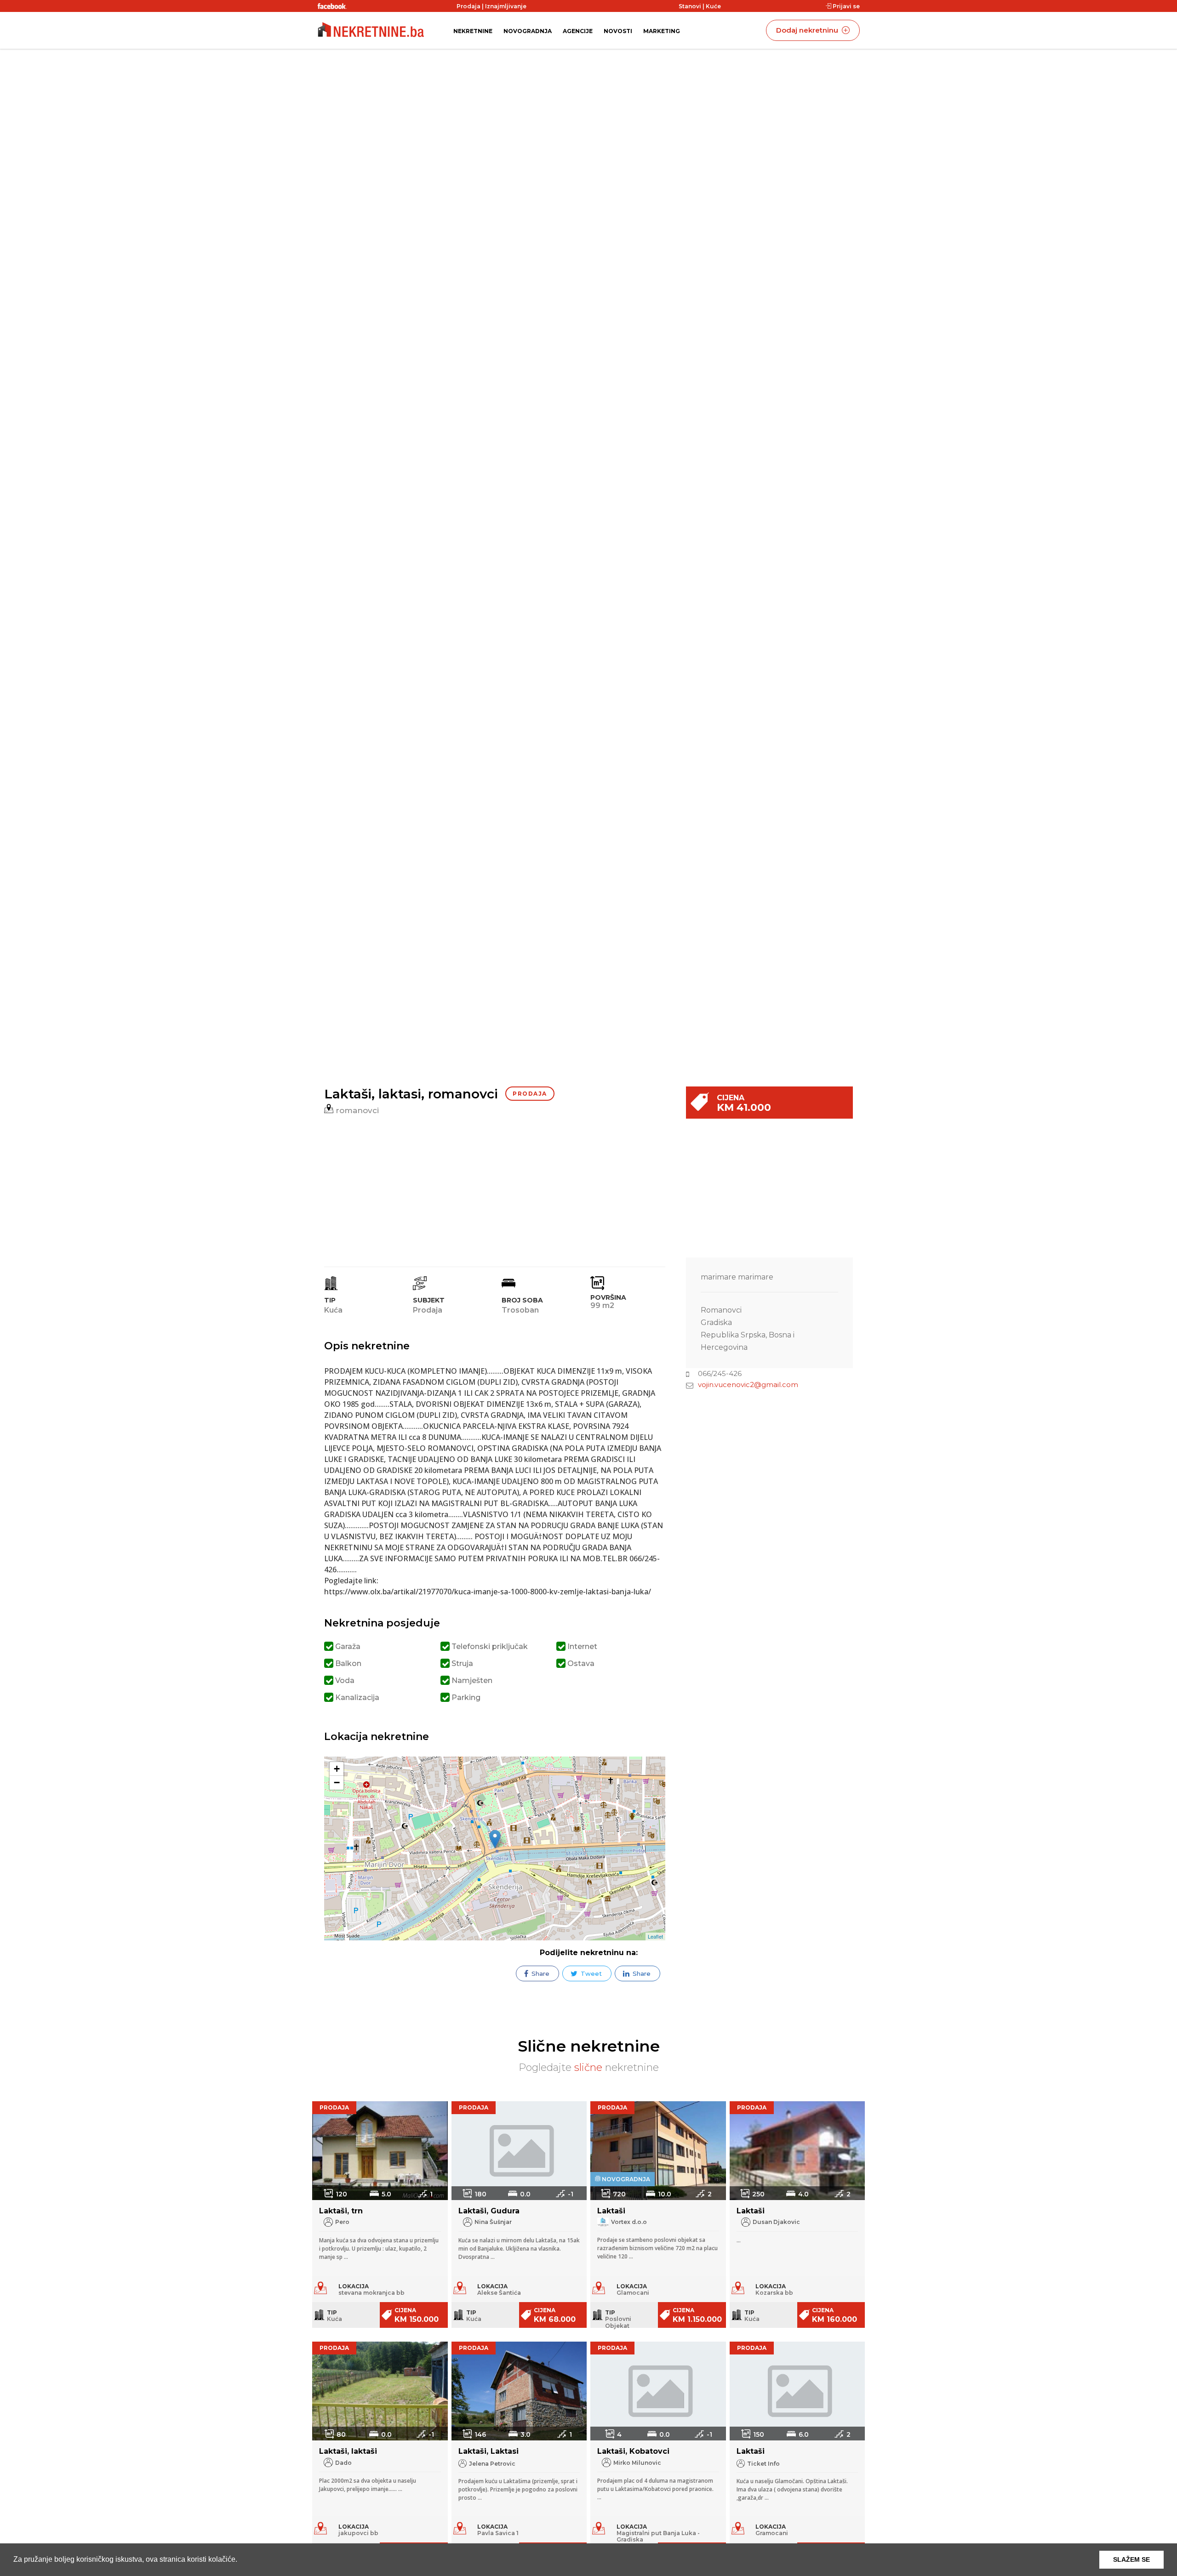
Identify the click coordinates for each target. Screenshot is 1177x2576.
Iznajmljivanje (506, 6)
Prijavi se (846, 6)
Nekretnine (473, 31)
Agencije (578, 31)
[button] (240, 2560)
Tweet (590, 1973)
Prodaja (469, 6)
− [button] (337, 1783)
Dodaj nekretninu (808, 30)
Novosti (618, 31)
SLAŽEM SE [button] (1131, 2559)
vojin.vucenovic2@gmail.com (748, 1385)
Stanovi (690, 6)
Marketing (662, 31)
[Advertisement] (498, 1188)
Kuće (713, 6)
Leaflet (655, 1936)
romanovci (356, 1110)
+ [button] (337, 1769)
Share (540, 1973)
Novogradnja (528, 31)
